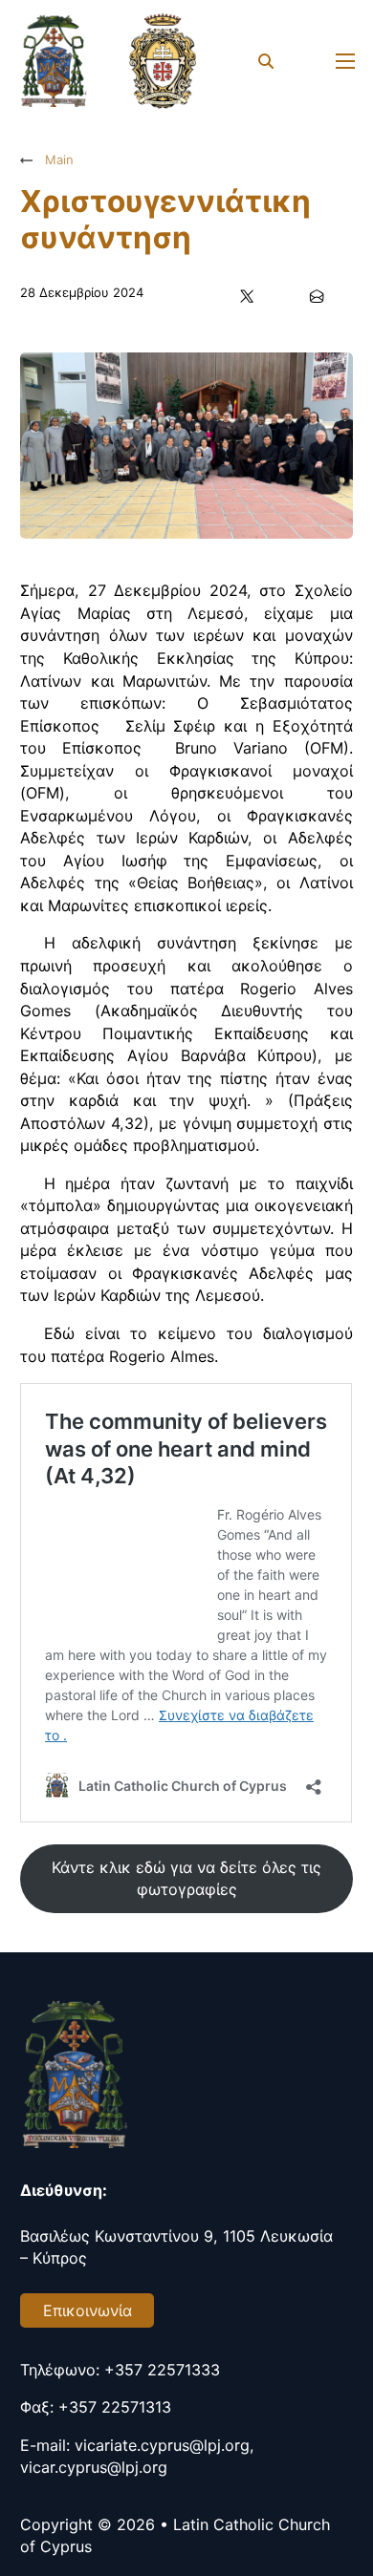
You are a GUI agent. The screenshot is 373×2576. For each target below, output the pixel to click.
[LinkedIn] (282, 296)
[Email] (318, 296)
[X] (248, 296)
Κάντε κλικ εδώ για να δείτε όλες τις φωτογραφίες (186, 1879)
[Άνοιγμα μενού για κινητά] (345, 61)
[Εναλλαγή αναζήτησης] (266, 61)
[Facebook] (212, 296)
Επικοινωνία (88, 2310)
